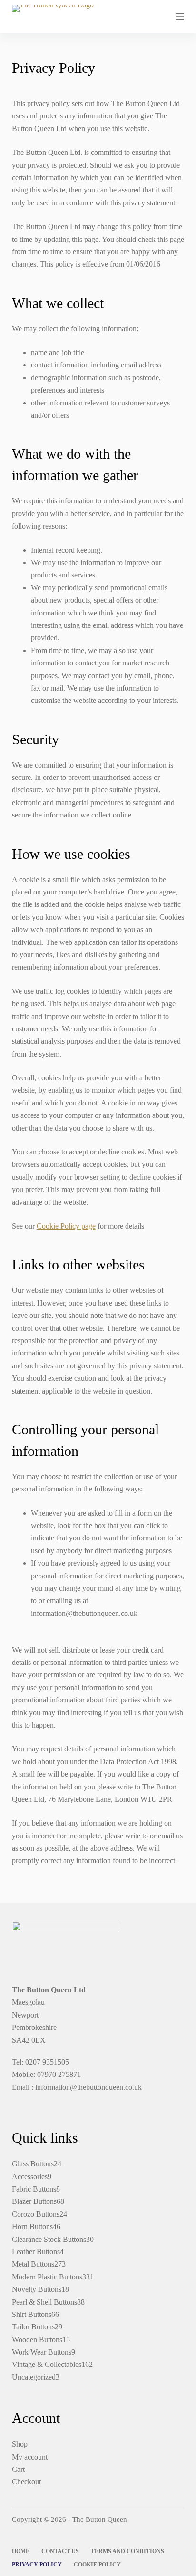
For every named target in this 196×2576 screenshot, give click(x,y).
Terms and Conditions (127, 2551)
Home (21, 2551)
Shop (20, 2444)
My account (30, 2457)
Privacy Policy (37, 2565)
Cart (18, 2469)
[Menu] (180, 17)
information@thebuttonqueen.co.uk (88, 2087)
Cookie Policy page (66, 1226)
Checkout (26, 2482)
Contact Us (60, 2551)
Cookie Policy (97, 2565)
